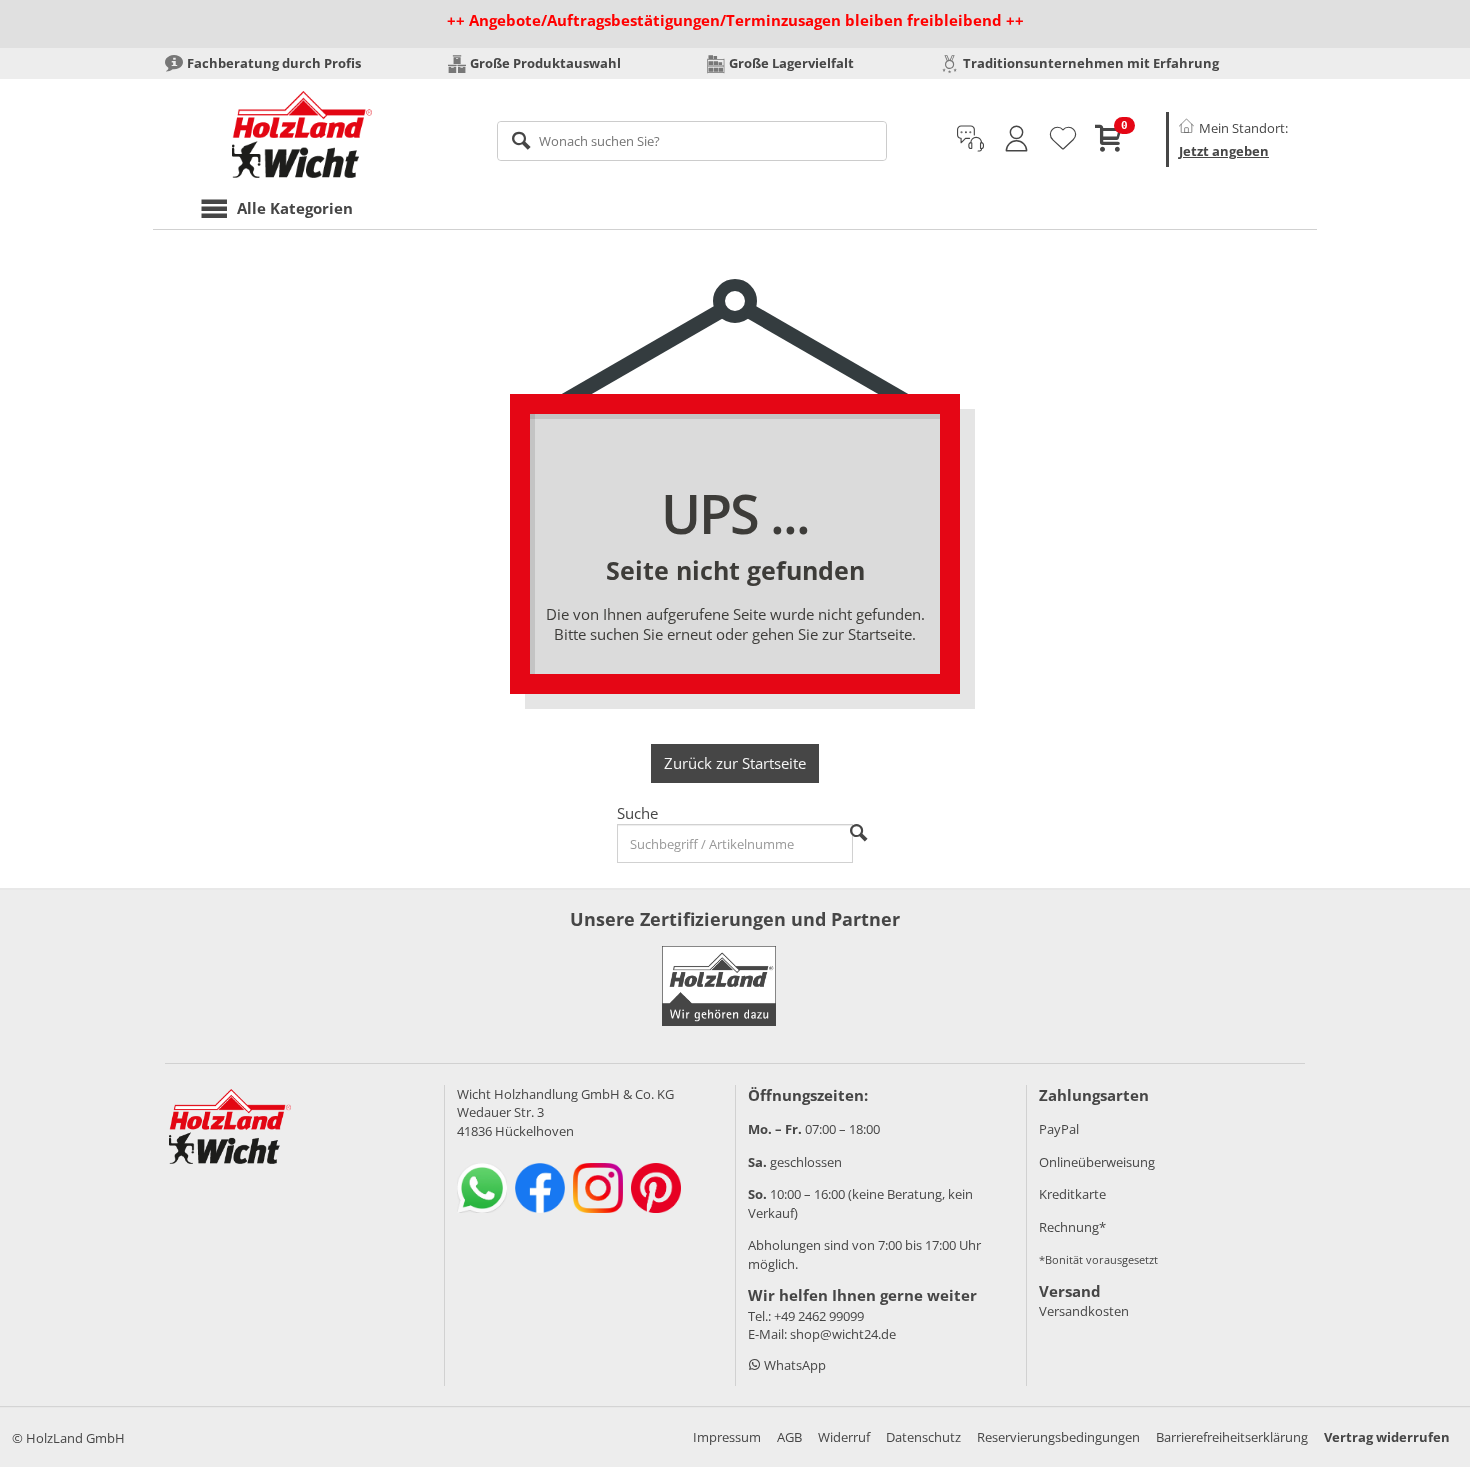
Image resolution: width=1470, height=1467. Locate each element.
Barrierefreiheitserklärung (1232, 1437)
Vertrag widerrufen (1387, 1437)
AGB (789, 1437)
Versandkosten (1084, 1311)
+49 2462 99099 (819, 1316)
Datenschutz (923, 1437)
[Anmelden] (1016, 139)
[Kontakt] (970, 139)
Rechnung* (1072, 1227)
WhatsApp (793, 1365)
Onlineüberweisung (1097, 1162)
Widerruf (844, 1437)
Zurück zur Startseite (735, 763)
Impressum (727, 1437)
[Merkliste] (1063, 139)
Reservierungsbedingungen (1058, 1437)
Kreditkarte (1072, 1194)
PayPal (1059, 1129)
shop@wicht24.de (843, 1334)
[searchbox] (692, 141)
